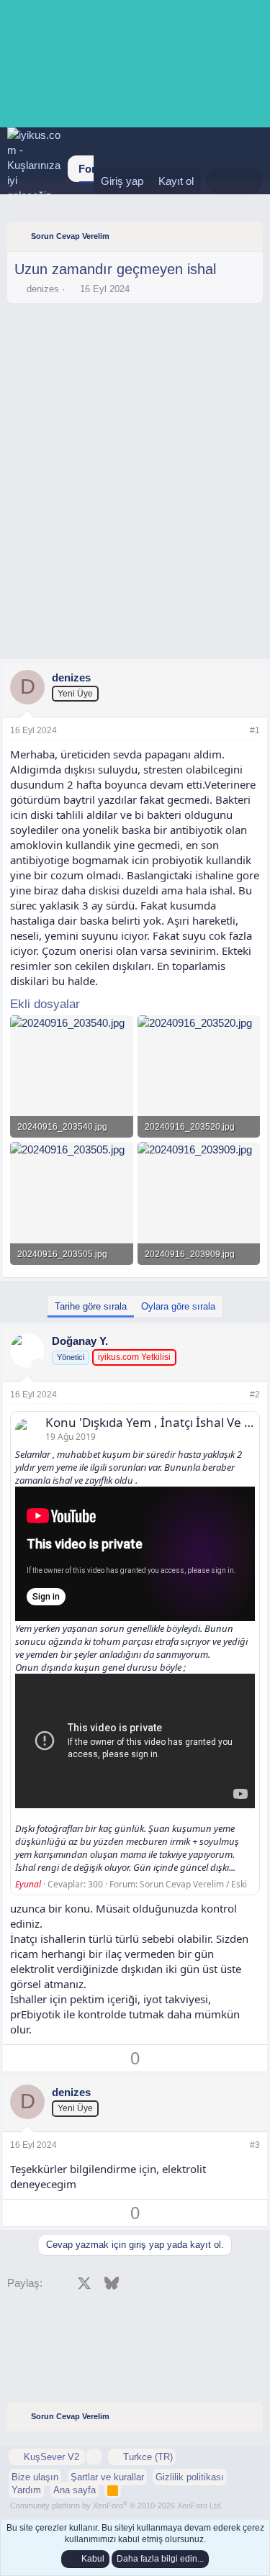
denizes (43, 289)
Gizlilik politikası (190, 2477)
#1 (255, 730)
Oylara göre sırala (178, 1306)
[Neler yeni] (220, 181)
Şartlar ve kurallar (107, 2477)
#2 (255, 1394)
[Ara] (249, 181)
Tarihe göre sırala (91, 1306)
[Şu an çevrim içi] (38, 1365)
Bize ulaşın (35, 2477)
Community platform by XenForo (116, 2505)
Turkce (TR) (147, 2457)
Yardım (26, 2490)
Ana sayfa (75, 2490)
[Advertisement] (135, 350)
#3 (255, 2145)
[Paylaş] (235, 731)
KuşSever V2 (51, 2457)
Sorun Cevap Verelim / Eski (193, 1884)
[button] (94, 2457)
